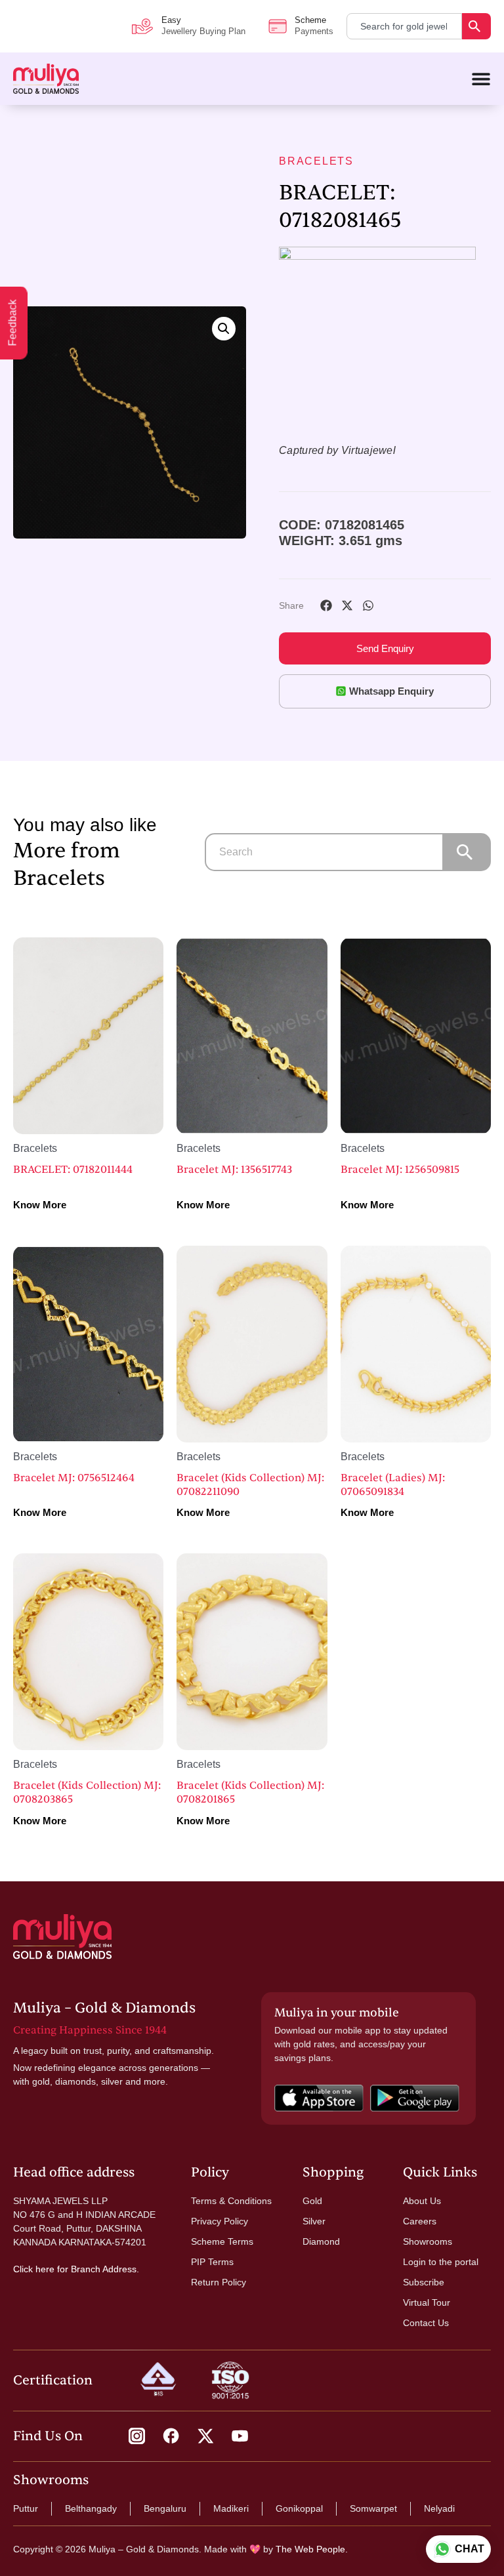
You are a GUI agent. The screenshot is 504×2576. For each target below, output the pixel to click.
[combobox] (404, 26)
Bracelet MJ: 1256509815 (400, 1170)
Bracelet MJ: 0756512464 (74, 1478)
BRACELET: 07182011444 (73, 1170)
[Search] (476, 26)
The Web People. (312, 2549)
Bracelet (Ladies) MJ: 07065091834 (393, 1485)
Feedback (13, 323)
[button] (224, 329)
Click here (34, 2269)
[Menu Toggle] (481, 79)
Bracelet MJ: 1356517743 (234, 1170)
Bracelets (316, 161)
